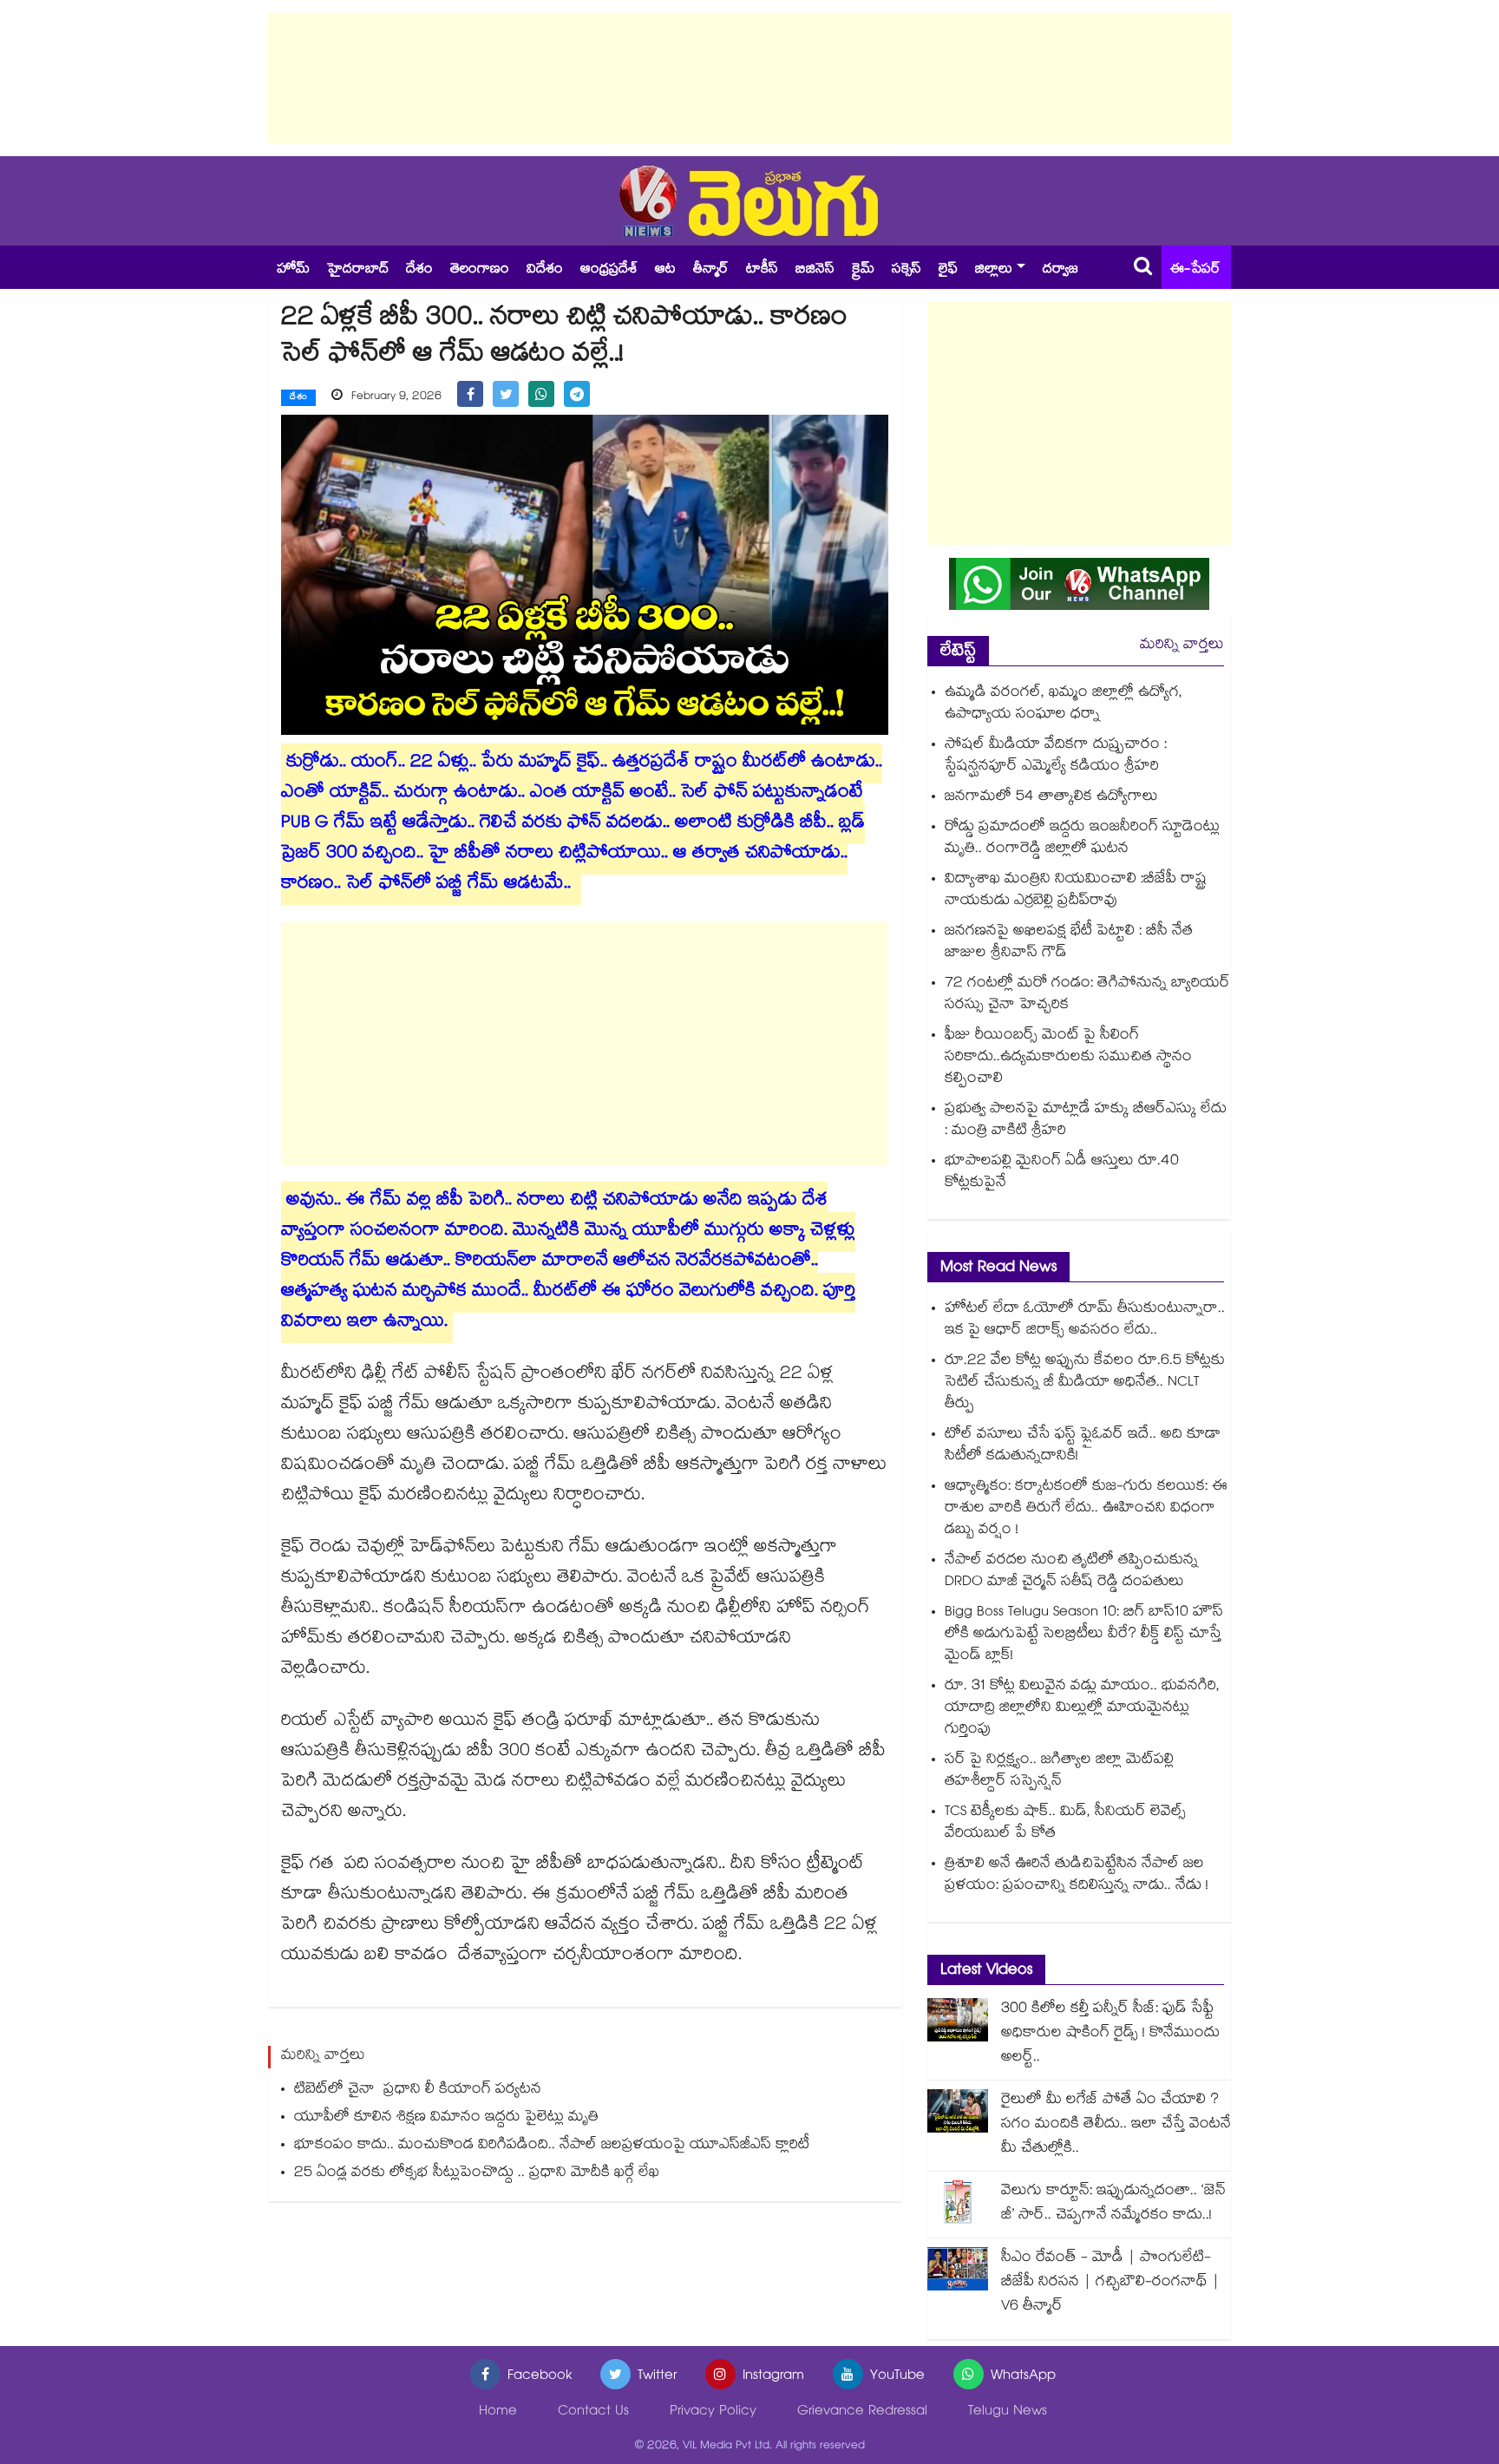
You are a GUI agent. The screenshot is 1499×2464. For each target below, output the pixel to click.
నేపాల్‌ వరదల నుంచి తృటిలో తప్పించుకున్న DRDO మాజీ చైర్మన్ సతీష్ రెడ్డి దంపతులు (1071, 1572)
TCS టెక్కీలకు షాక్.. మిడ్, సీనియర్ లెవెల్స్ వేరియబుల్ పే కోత (1065, 1824)
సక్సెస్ (907, 270)
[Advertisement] (749, 78)
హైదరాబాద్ (358, 270)
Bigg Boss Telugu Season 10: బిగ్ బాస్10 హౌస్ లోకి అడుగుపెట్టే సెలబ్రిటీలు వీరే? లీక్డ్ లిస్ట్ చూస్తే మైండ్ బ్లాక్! (1084, 1635)
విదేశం (545, 270)
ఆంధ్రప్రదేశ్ (609, 270)
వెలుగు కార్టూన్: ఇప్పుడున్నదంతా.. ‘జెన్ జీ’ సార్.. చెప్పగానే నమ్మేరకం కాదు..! (1113, 2204)
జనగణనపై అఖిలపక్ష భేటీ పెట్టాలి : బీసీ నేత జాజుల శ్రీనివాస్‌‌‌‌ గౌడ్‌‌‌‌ (1069, 943)
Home (498, 2412)
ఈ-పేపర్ (1195, 270)
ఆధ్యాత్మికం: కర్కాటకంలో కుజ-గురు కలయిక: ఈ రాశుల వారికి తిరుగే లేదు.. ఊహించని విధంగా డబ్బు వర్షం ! (1086, 1509)
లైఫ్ (948, 270)
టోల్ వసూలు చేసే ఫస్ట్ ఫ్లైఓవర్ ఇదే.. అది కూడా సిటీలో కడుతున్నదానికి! (1083, 1446)
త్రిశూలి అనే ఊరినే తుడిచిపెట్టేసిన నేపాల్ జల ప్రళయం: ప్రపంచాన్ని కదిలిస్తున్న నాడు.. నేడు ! (1077, 1876)
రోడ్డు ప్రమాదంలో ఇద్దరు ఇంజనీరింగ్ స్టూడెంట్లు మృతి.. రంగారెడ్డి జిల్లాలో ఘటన (1082, 839)
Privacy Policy (713, 2412)
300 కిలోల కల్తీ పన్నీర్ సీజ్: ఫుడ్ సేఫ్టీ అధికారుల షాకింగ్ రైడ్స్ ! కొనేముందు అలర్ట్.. (1110, 2034)
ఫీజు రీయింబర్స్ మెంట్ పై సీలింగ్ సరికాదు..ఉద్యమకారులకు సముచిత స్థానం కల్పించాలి (1068, 1058)
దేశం (419, 270)
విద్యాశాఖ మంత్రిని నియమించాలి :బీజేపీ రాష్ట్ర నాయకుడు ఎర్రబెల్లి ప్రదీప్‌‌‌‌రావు (1076, 891)
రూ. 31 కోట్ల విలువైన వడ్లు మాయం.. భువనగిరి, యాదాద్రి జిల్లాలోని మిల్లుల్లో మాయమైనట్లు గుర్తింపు (1082, 1709)
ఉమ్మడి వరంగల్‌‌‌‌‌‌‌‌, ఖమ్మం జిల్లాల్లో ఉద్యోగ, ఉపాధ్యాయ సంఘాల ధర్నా (1064, 704)
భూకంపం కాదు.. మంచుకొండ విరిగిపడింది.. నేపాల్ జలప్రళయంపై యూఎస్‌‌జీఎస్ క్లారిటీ (552, 2146)
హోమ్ (293, 270)
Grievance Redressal (862, 2412)
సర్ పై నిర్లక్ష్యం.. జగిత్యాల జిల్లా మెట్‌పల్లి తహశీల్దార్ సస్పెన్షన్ (1059, 1772)
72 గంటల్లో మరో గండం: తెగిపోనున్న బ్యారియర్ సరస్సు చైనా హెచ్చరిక (1087, 995)
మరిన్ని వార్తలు (1182, 646)
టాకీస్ (762, 270)
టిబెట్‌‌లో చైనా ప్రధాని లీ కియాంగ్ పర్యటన (418, 2090)
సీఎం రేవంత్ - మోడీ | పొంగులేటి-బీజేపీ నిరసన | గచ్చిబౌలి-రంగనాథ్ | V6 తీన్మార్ (1110, 2283)
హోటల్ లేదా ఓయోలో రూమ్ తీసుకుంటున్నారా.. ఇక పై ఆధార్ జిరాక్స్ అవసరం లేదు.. (1085, 1320)
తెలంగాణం (480, 270)
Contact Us (593, 2412)
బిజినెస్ (815, 270)
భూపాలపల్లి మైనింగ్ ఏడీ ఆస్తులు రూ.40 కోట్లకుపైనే (1062, 1173)
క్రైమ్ (863, 270)
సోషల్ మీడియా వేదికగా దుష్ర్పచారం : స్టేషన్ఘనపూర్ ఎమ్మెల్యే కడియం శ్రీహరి (1056, 757)
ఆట (665, 270)
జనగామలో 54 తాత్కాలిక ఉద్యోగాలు (1051, 798)
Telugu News (1008, 2412)
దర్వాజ (1060, 270)
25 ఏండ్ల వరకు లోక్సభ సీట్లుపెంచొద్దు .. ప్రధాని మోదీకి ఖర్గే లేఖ (477, 2174)
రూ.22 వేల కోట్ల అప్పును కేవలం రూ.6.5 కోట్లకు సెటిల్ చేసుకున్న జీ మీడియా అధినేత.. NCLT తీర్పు (1085, 1383)
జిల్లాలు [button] (994, 270)
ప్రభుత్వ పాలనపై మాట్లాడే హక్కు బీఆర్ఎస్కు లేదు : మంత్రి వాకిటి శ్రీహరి (1086, 1121)
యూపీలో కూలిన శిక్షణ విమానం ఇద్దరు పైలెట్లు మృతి (446, 2118)
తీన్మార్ (711, 270)
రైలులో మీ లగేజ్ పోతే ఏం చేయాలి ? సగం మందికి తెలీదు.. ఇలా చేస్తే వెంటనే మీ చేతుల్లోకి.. (1116, 2125)
